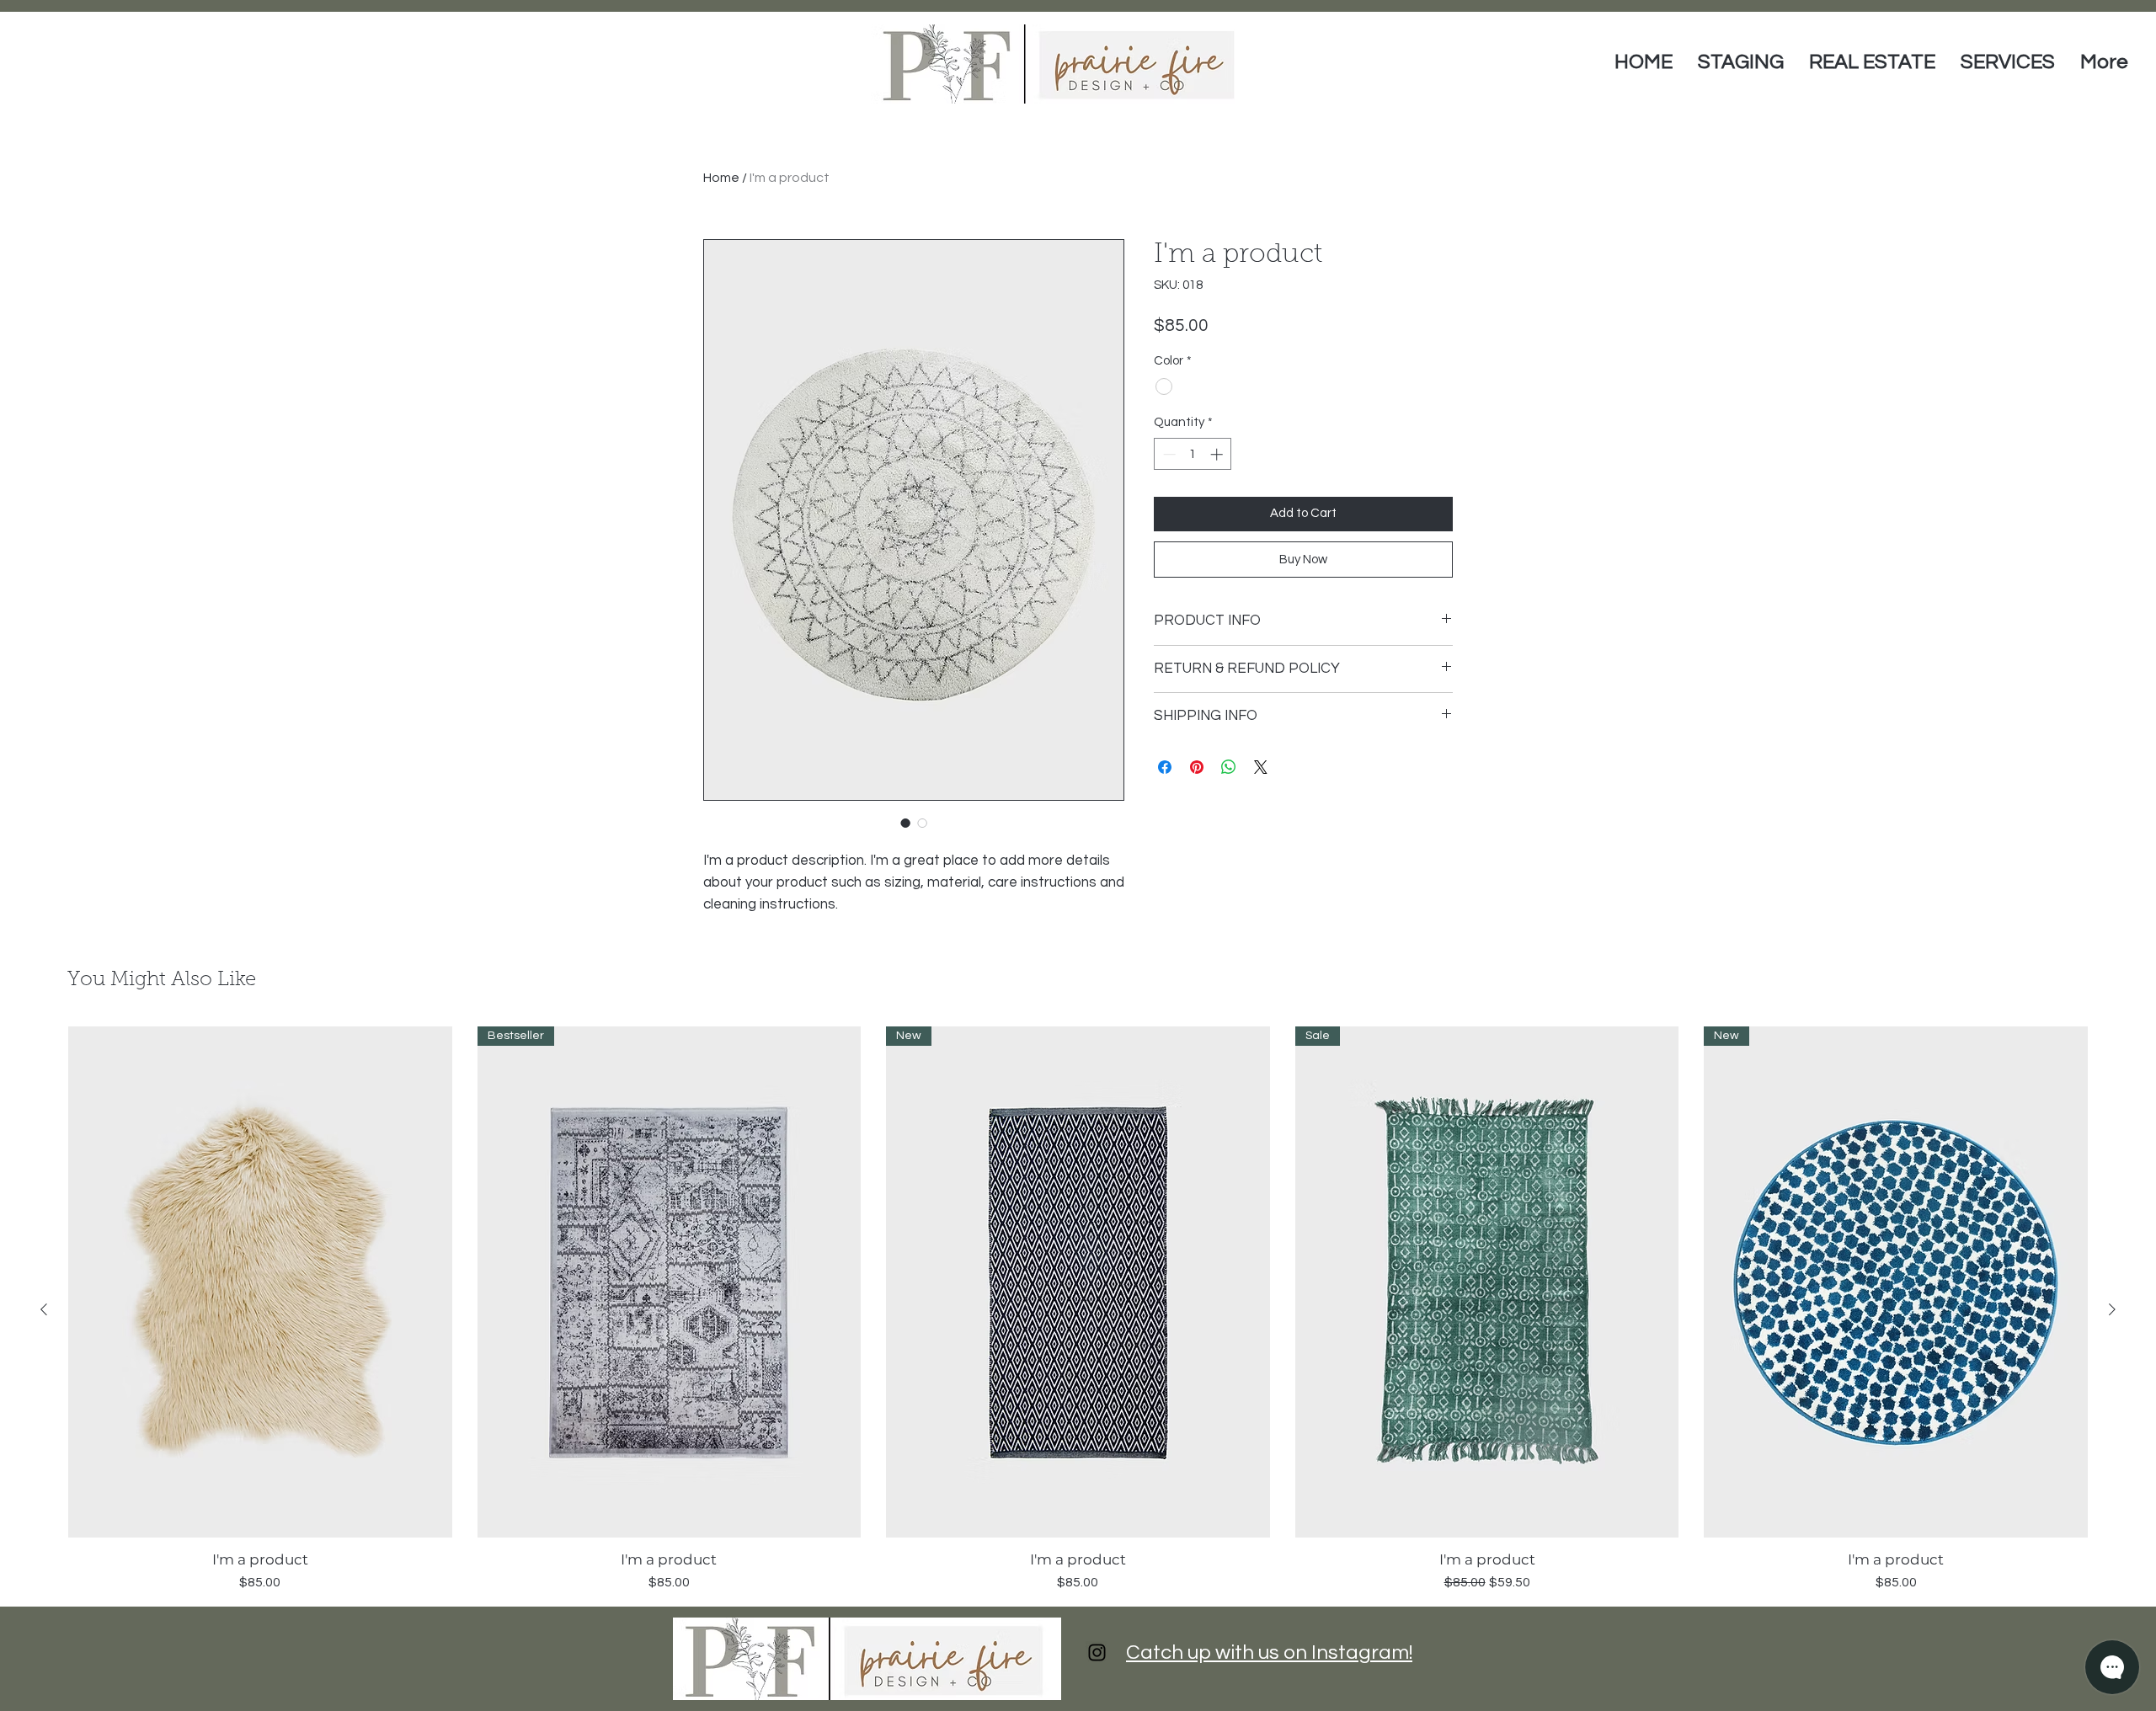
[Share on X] (1261, 767)
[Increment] (1218, 454)
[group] (1078, 1309)
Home (721, 178)
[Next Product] (2112, 1309)
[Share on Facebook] (1165, 767)
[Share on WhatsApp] (1229, 767)
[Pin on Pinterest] (1197, 767)
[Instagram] (1097, 1652)
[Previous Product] (44, 1309)
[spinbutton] (1193, 454)
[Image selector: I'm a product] (905, 823)
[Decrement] (1168, 454)
